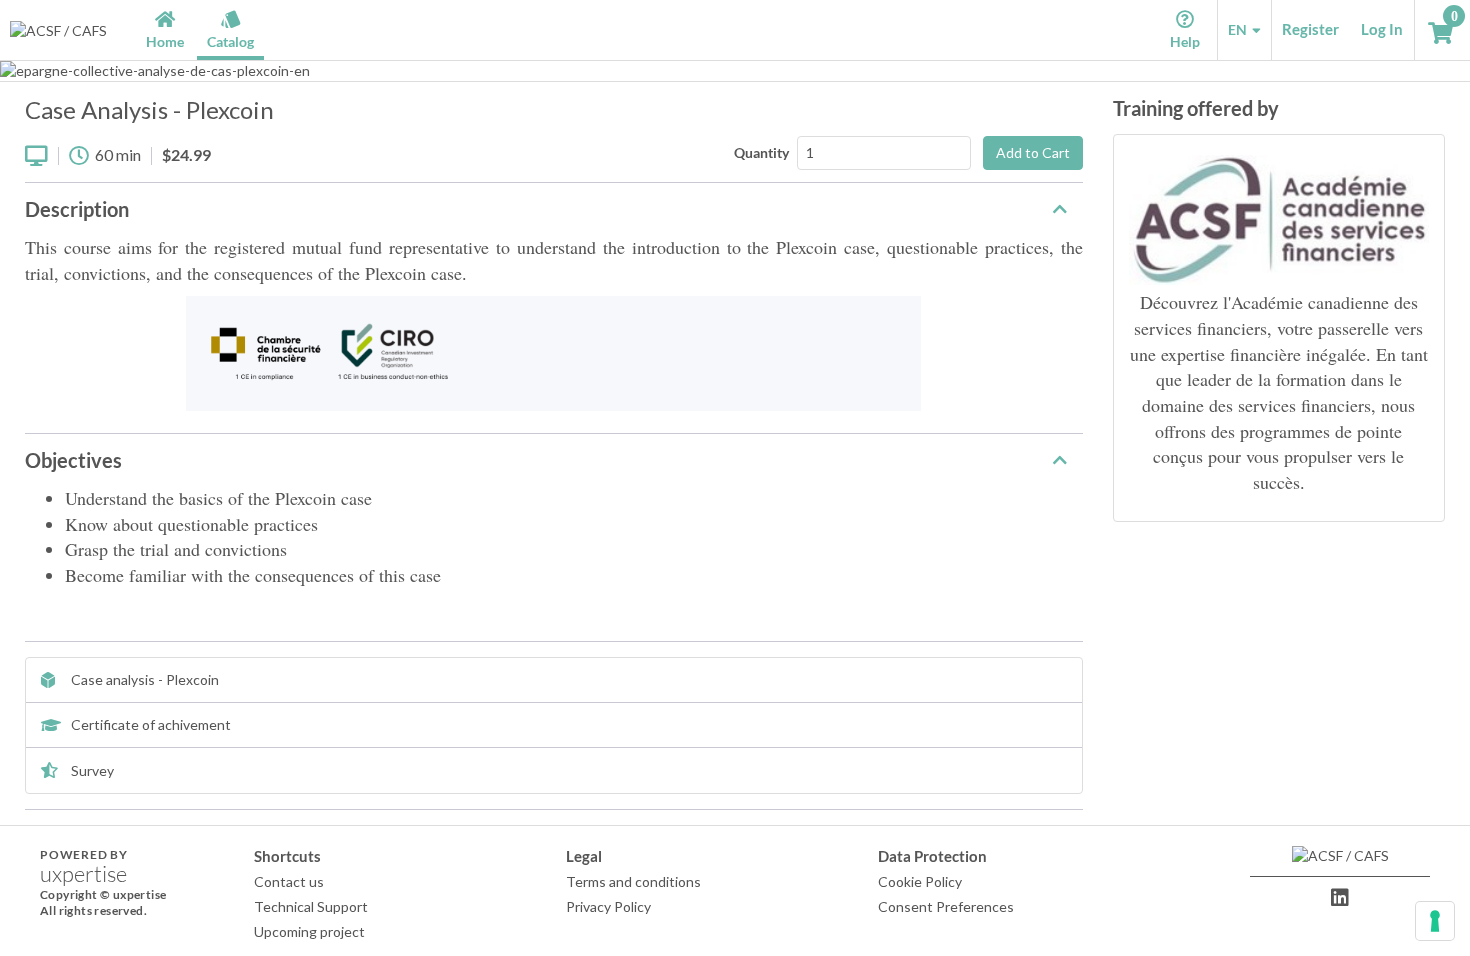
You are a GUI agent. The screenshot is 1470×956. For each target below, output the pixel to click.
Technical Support (311, 906)
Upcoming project (309, 931)
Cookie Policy (920, 881)
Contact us (289, 881)
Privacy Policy (608, 906)
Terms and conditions (633, 881)
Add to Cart (1033, 152)
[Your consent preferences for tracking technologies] (1435, 921)
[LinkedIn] (1340, 898)
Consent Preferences (946, 906)
